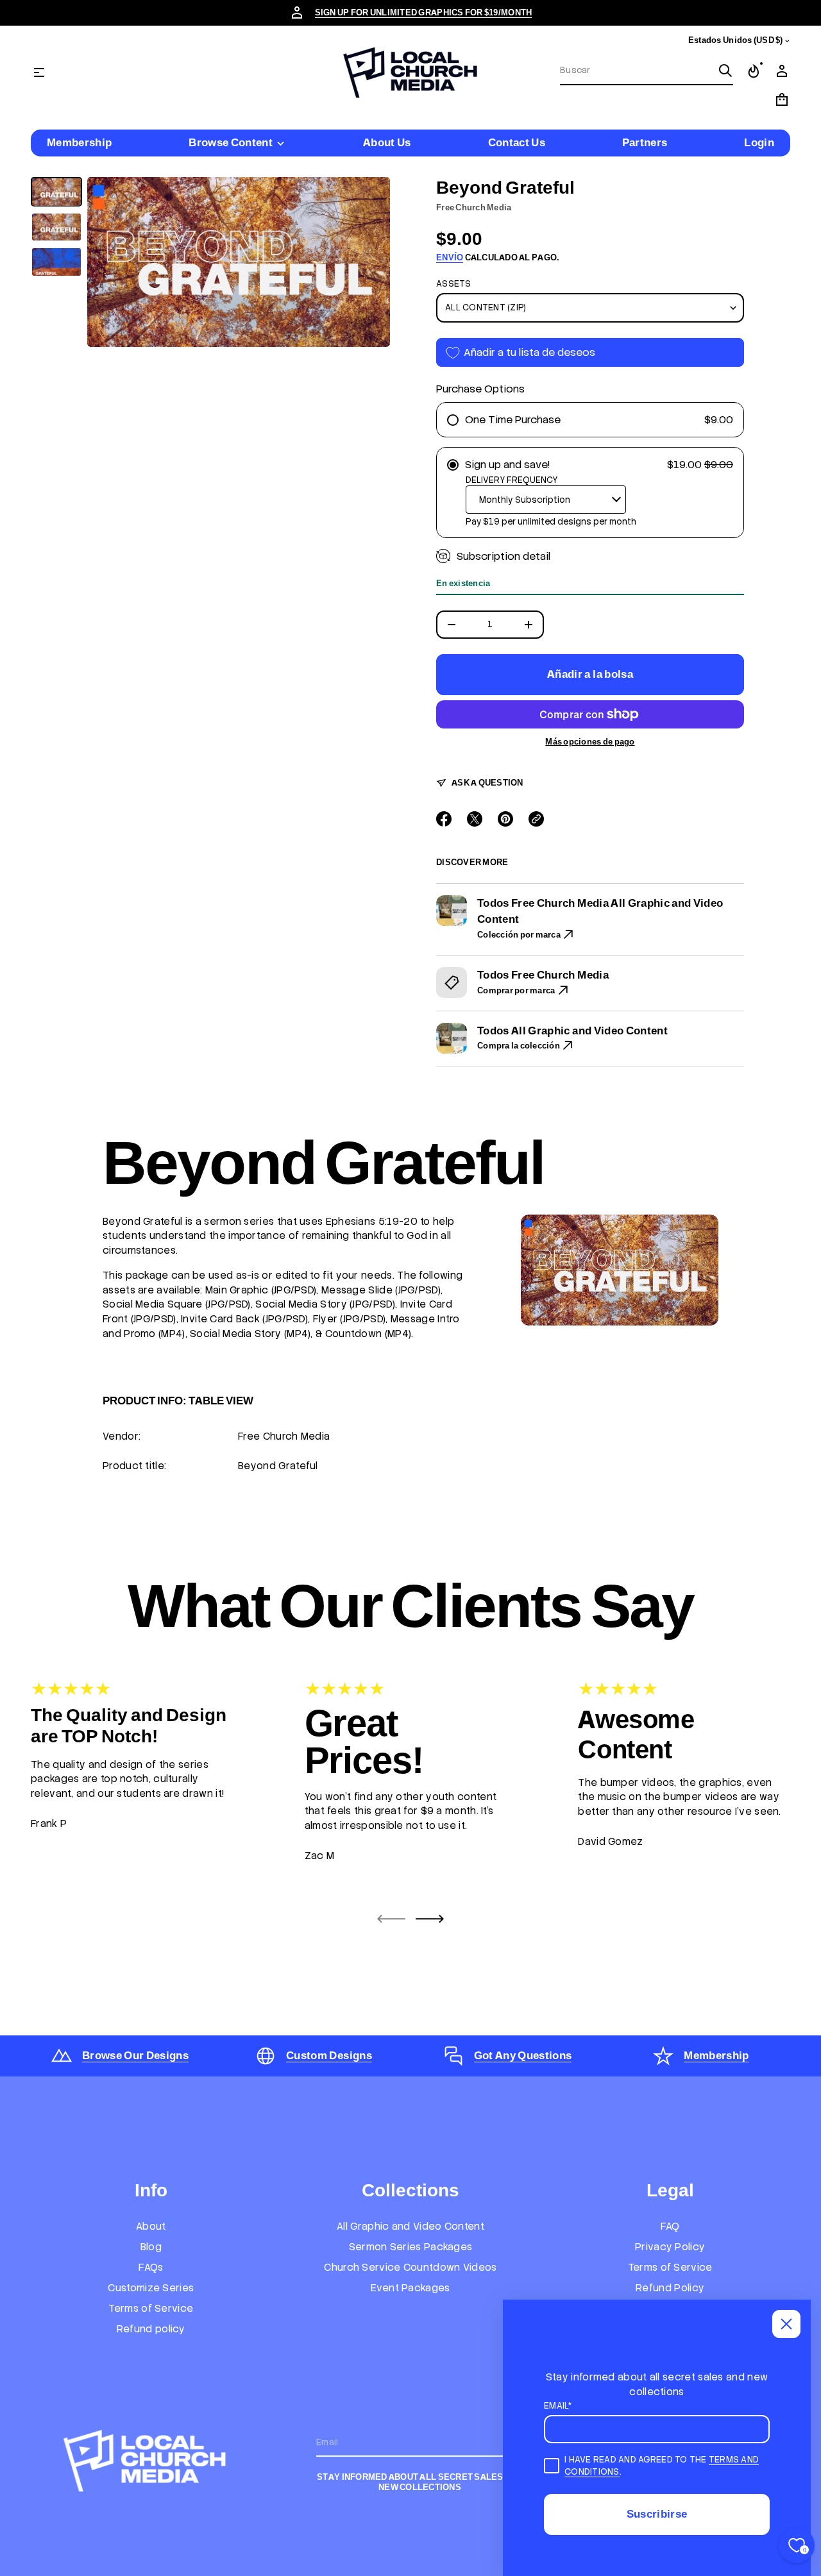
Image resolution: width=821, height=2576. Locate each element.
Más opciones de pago (590, 742)
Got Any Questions (523, 2055)
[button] (647, 71)
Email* (558, 2406)
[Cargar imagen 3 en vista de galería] (56, 262)
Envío (450, 257)
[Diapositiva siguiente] (430, 1919)
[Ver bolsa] (782, 99)
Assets (454, 284)
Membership (716, 2055)
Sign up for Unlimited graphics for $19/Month (424, 13)
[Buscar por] (725, 71)
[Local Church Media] (410, 72)
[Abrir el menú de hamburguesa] (39, 72)
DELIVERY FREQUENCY (512, 480)
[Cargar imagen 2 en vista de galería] (56, 227)
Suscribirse (657, 2514)
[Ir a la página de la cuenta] (782, 71)
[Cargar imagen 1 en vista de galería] (56, 192)
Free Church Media (474, 207)
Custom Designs (329, 2055)
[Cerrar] (786, 2324)
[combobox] (636, 71)
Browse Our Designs (135, 2055)
